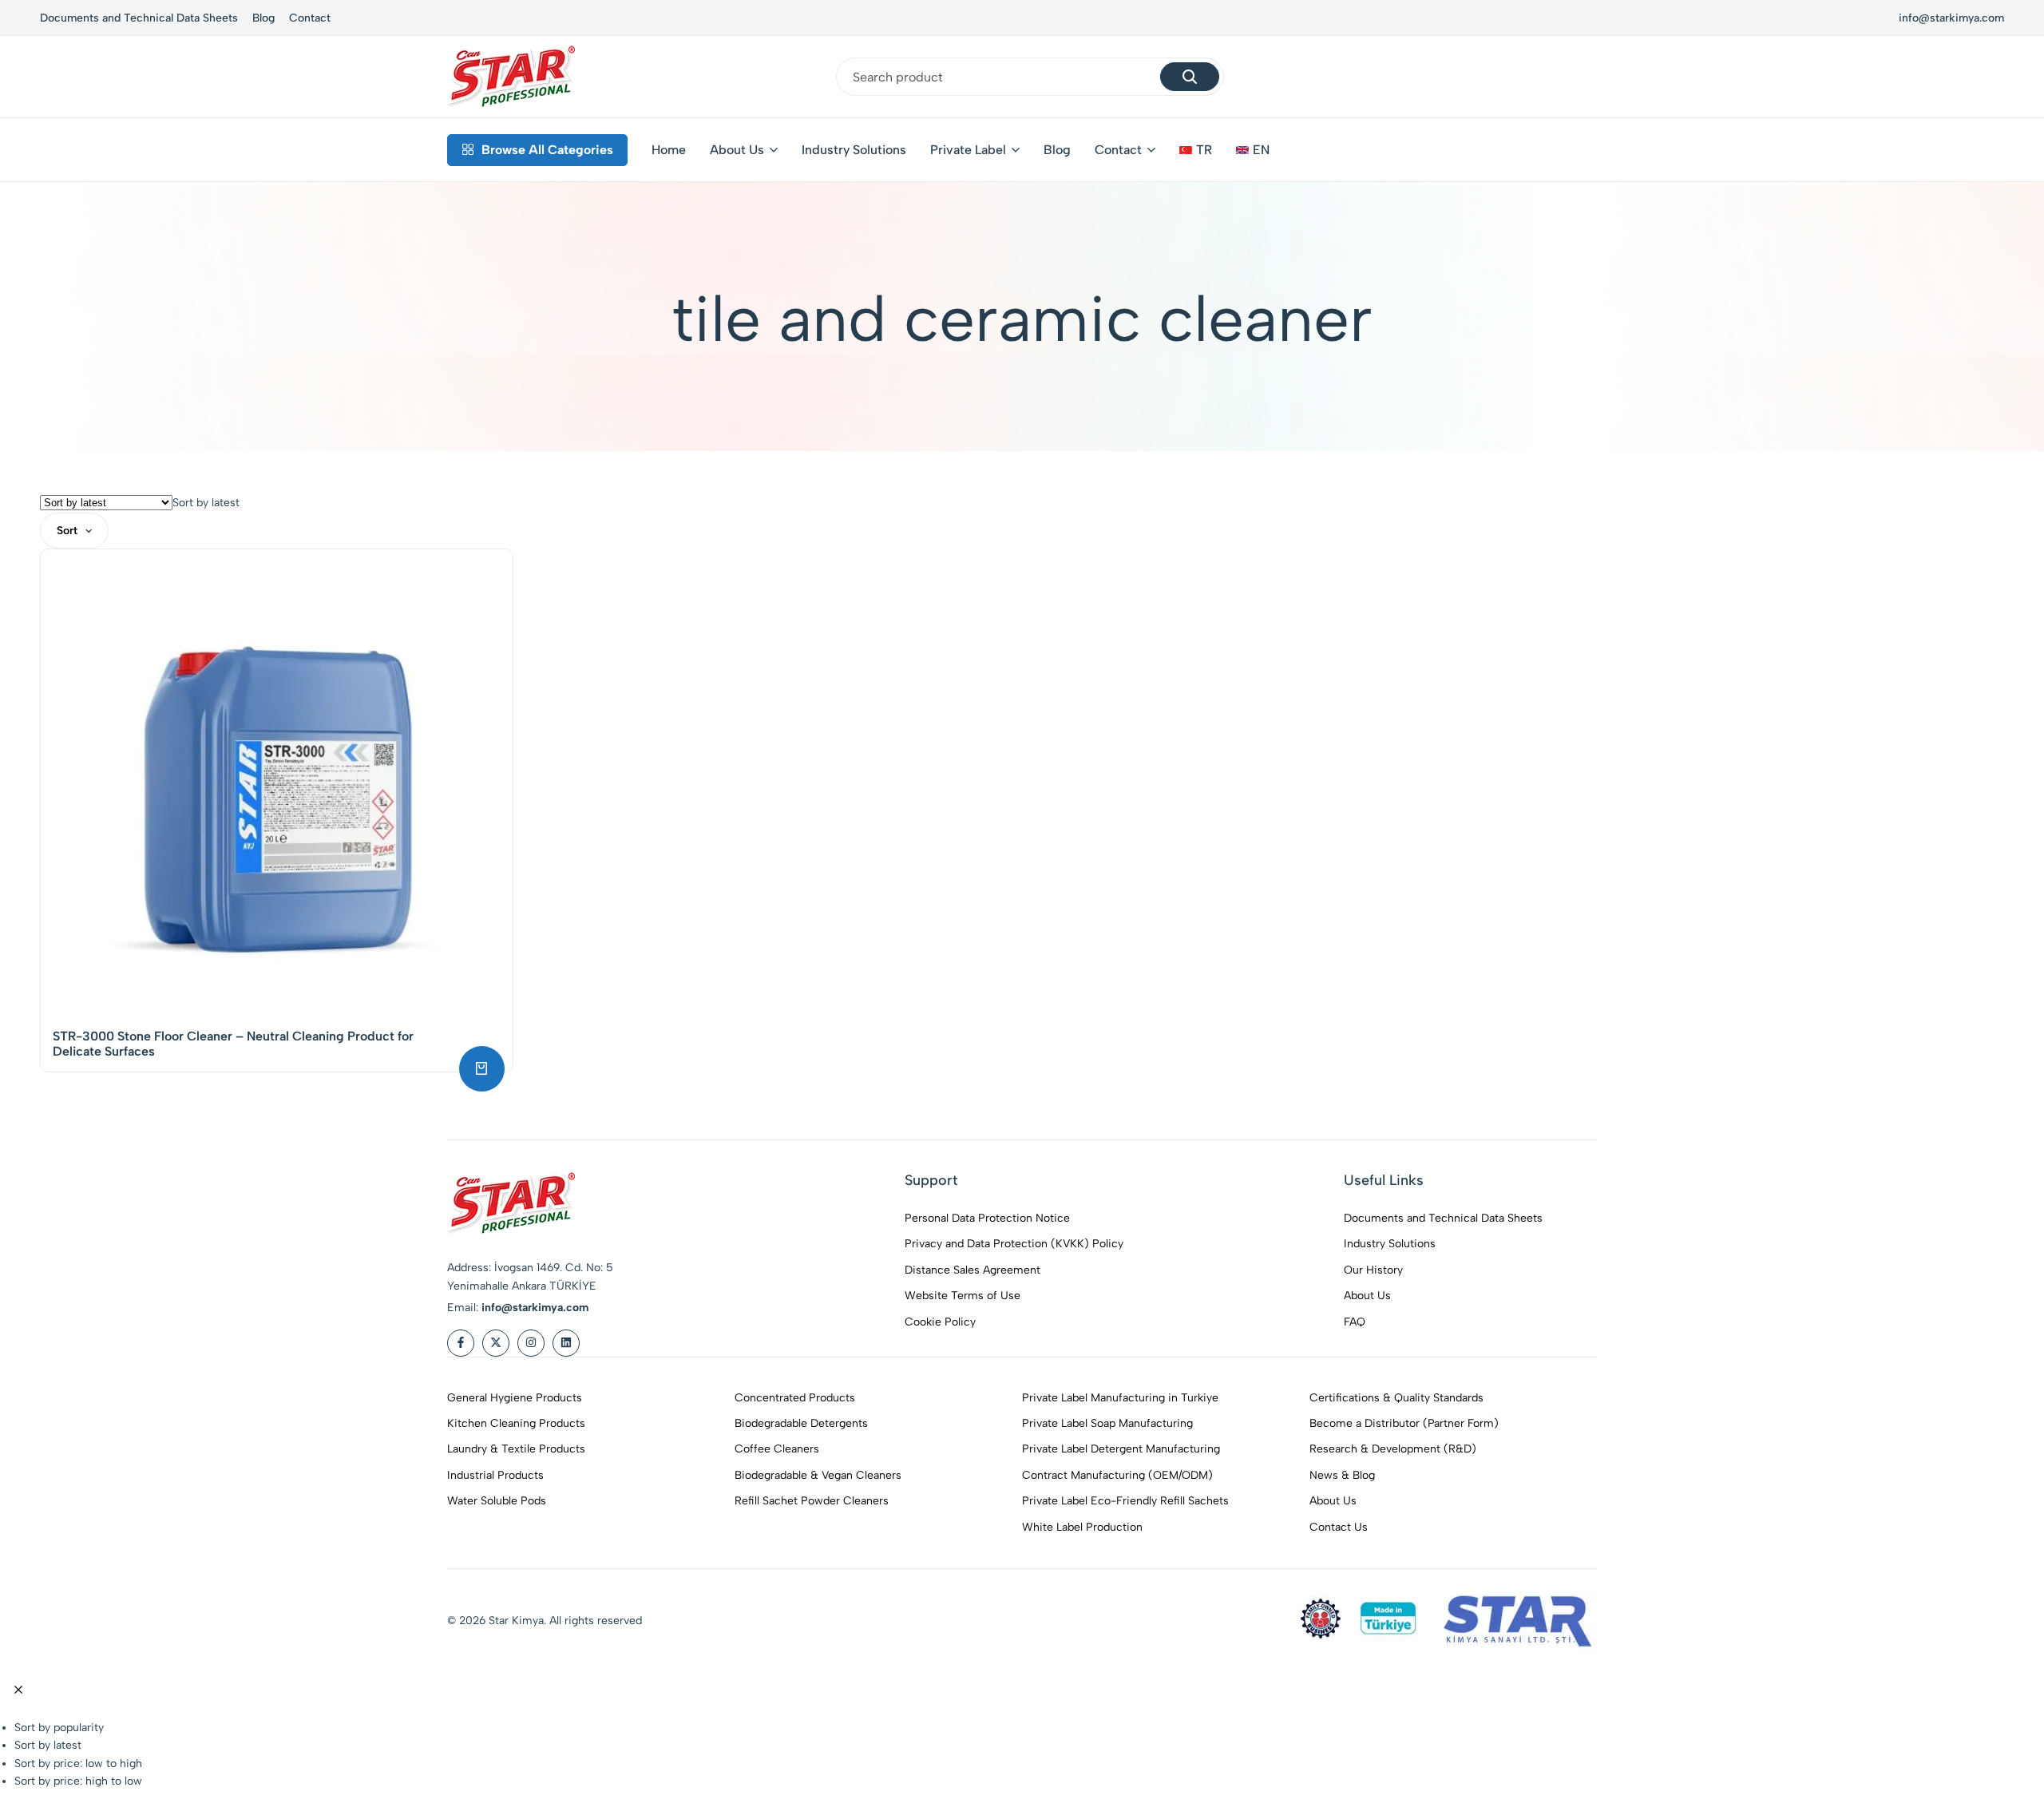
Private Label (968, 150)
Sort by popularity (59, 1728)
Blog (263, 18)
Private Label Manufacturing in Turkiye (1120, 1398)
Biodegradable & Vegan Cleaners (818, 1475)
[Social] (461, 1343)
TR (1204, 150)
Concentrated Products (795, 1398)
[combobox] (206, 503)
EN (1261, 150)
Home (669, 150)
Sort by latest (48, 1745)
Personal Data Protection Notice (987, 1218)
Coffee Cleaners (777, 1449)
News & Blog (1342, 1475)
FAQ (1355, 1322)
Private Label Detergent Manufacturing (1121, 1449)
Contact (310, 18)
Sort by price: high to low (78, 1781)
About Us (737, 150)
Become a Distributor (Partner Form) (1404, 1423)
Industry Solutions (854, 150)
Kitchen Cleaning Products (516, 1423)
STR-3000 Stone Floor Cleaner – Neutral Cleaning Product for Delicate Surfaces (233, 1044)
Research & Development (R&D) (1393, 1449)
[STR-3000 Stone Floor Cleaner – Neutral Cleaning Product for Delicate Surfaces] (277, 785)
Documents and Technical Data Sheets (139, 18)
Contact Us (1339, 1527)
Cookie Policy (940, 1322)
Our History (1373, 1270)
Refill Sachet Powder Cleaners (812, 1501)
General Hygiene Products (515, 1398)
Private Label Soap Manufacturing (1107, 1423)
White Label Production (1082, 1527)
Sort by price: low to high (78, 1764)
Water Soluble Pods (497, 1501)
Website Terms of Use (963, 1296)
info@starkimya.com (1951, 18)
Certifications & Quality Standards (1396, 1398)
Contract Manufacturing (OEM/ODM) (1117, 1475)
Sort (67, 531)
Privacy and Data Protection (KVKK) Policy (1014, 1244)
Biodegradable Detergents (801, 1423)
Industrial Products (495, 1475)
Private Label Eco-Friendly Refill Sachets (1125, 1501)
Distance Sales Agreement (972, 1270)
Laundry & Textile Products (516, 1449)
